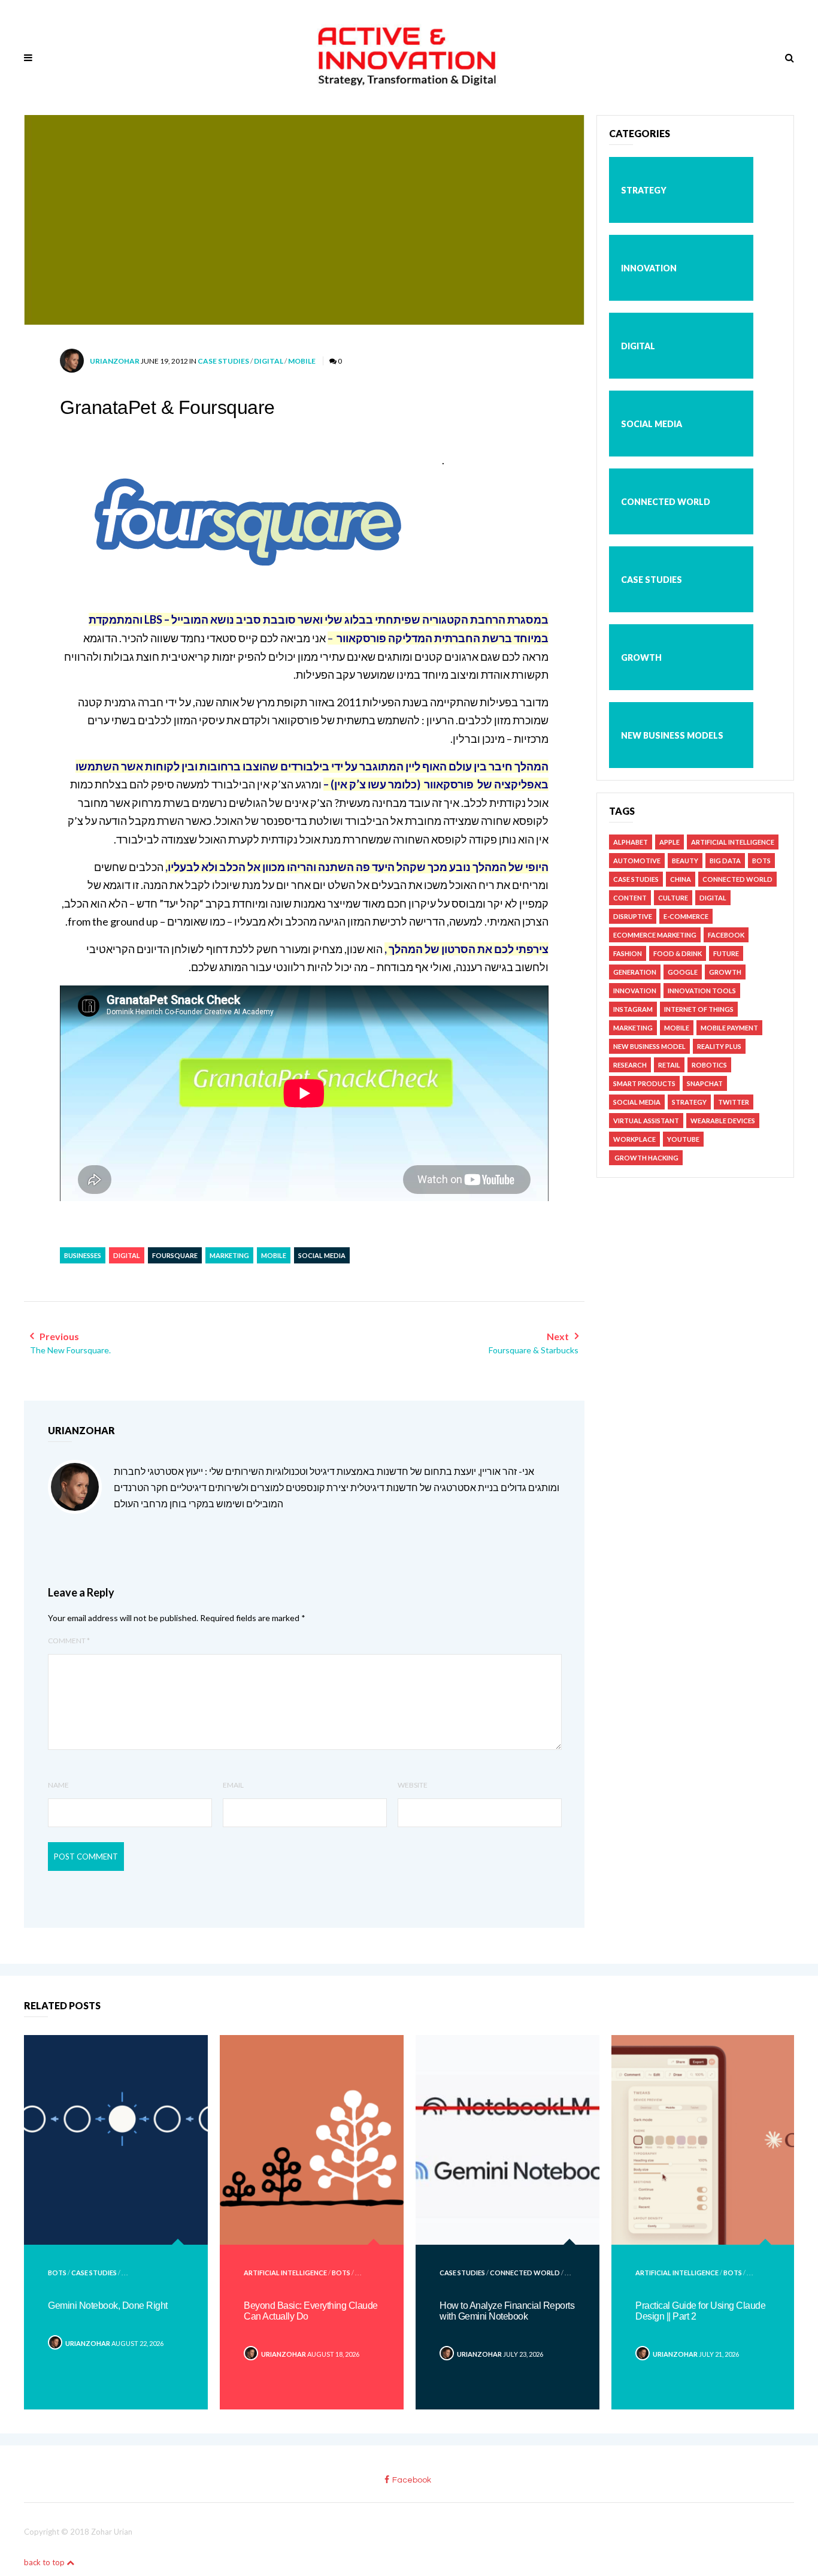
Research (630, 1065)
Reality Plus (719, 1046)
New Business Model (649, 1046)
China (681, 879)
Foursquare (175, 1255)
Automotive (637, 861)
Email (233, 1785)
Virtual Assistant (646, 1121)
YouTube (683, 1139)
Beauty (685, 861)
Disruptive (633, 916)
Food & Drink (678, 953)
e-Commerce (686, 916)
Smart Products (644, 1083)
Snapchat (705, 1083)
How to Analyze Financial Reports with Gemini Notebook (507, 2311)
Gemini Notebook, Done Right (108, 2306)
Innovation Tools (702, 991)
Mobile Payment (729, 1028)
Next (534, 1343)
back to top (45, 2562)
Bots (761, 861)
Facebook (726, 935)
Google (683, 972)
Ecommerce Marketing (655, 935)
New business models (672, 735)
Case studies (223, 361)
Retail (669, 1065)
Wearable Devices (723, 1121)
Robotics (709, 1065)
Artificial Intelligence (733, 842)
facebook (412, 2480)
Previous (70, 1343)
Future (726, 953)
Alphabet (631, 842)
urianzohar (115, 361)
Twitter (734, 1102)
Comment (69, 1641)
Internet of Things (699, 1009)
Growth (641, 657)
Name (58, 1785)
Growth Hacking (646, 1158)
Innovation (649, 268)
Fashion (628, 953)
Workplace (634, 1139)
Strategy (644, 190)
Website (413, 1785)
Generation (635, 972)
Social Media (322, 1255)
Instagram (633, 1009)
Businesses (83, 1255)
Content (630, 898)
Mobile (302, 361)
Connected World (666, 502)
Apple (669, 842)
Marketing (229, 1255)
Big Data (725, 861)
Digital (269, 361)
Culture (673, 898)
